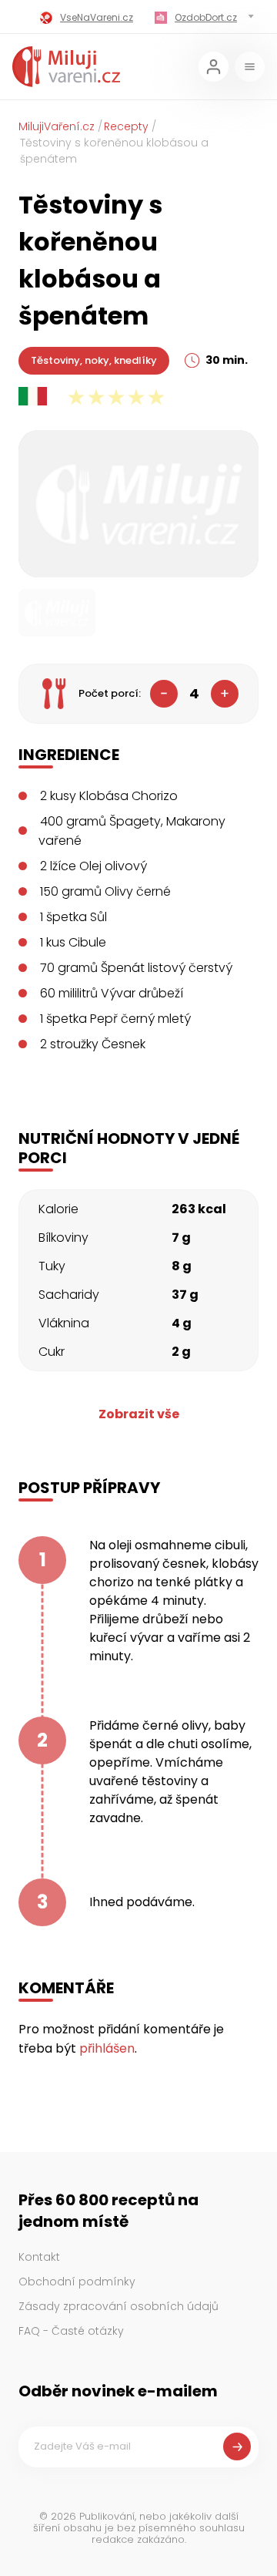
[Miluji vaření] (66, 67)
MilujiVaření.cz (57, 126)
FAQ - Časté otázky (71, 2331)
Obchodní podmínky (77, 2282)
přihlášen (107, 2048)
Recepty (126, 126)
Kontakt (39, 2257)
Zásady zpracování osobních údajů (118, 2306)
